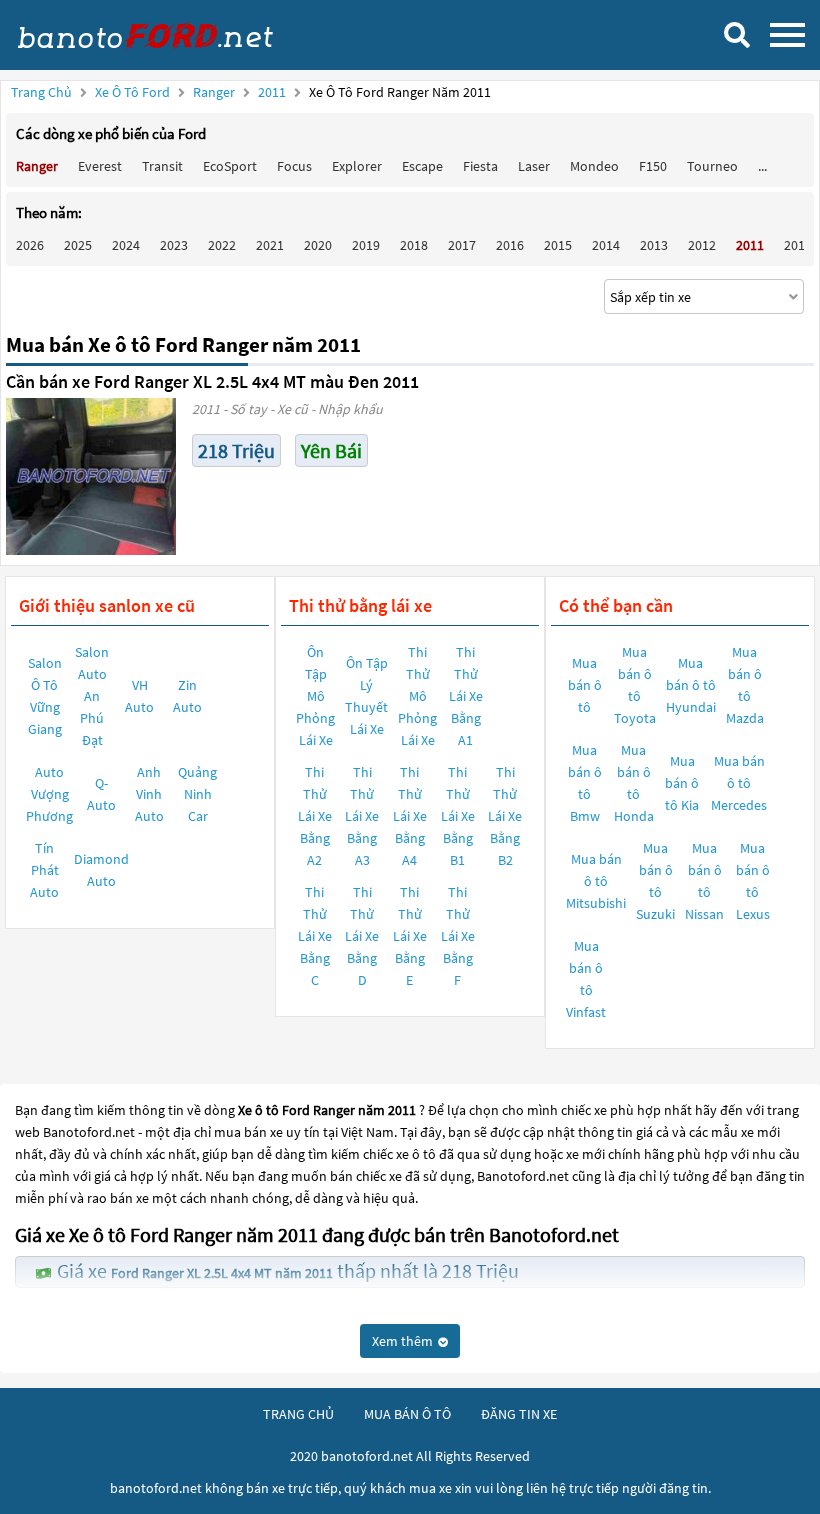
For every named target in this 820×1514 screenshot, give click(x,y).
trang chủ (298, 1414)
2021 (270, 245)
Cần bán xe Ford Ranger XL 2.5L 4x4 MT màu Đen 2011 (212, 381)
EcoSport (230, 166)
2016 (510, 245)
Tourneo (712, 166)
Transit (162, 166)
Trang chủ (41, 92)
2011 (273, 92)
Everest (100, 166)
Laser (534, 166)
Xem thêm (404, 1341)
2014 (606, 245)
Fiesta (480, 166)
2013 (654, 245)
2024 (126, 245)
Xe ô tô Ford (132, 92)
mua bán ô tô (407, 1414)
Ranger (215, 92)
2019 (366, 245)
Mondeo (594, 166)
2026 (30, 245)
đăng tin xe (519, 1414)
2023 (174, 245)
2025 (78, 245)
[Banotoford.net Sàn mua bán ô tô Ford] (165, 35)
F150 (653, 166)
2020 (318, 245)
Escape (422, 166)
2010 (798, 245)
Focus (294, 166)
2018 (414, 245)
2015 (558, 245)
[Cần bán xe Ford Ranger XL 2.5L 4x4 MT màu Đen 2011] (91, 476)
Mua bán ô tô (585, 685)
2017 (462, 245)
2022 (222, 245)
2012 (702, 245)
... (762, 166)
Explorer (357, 166)
